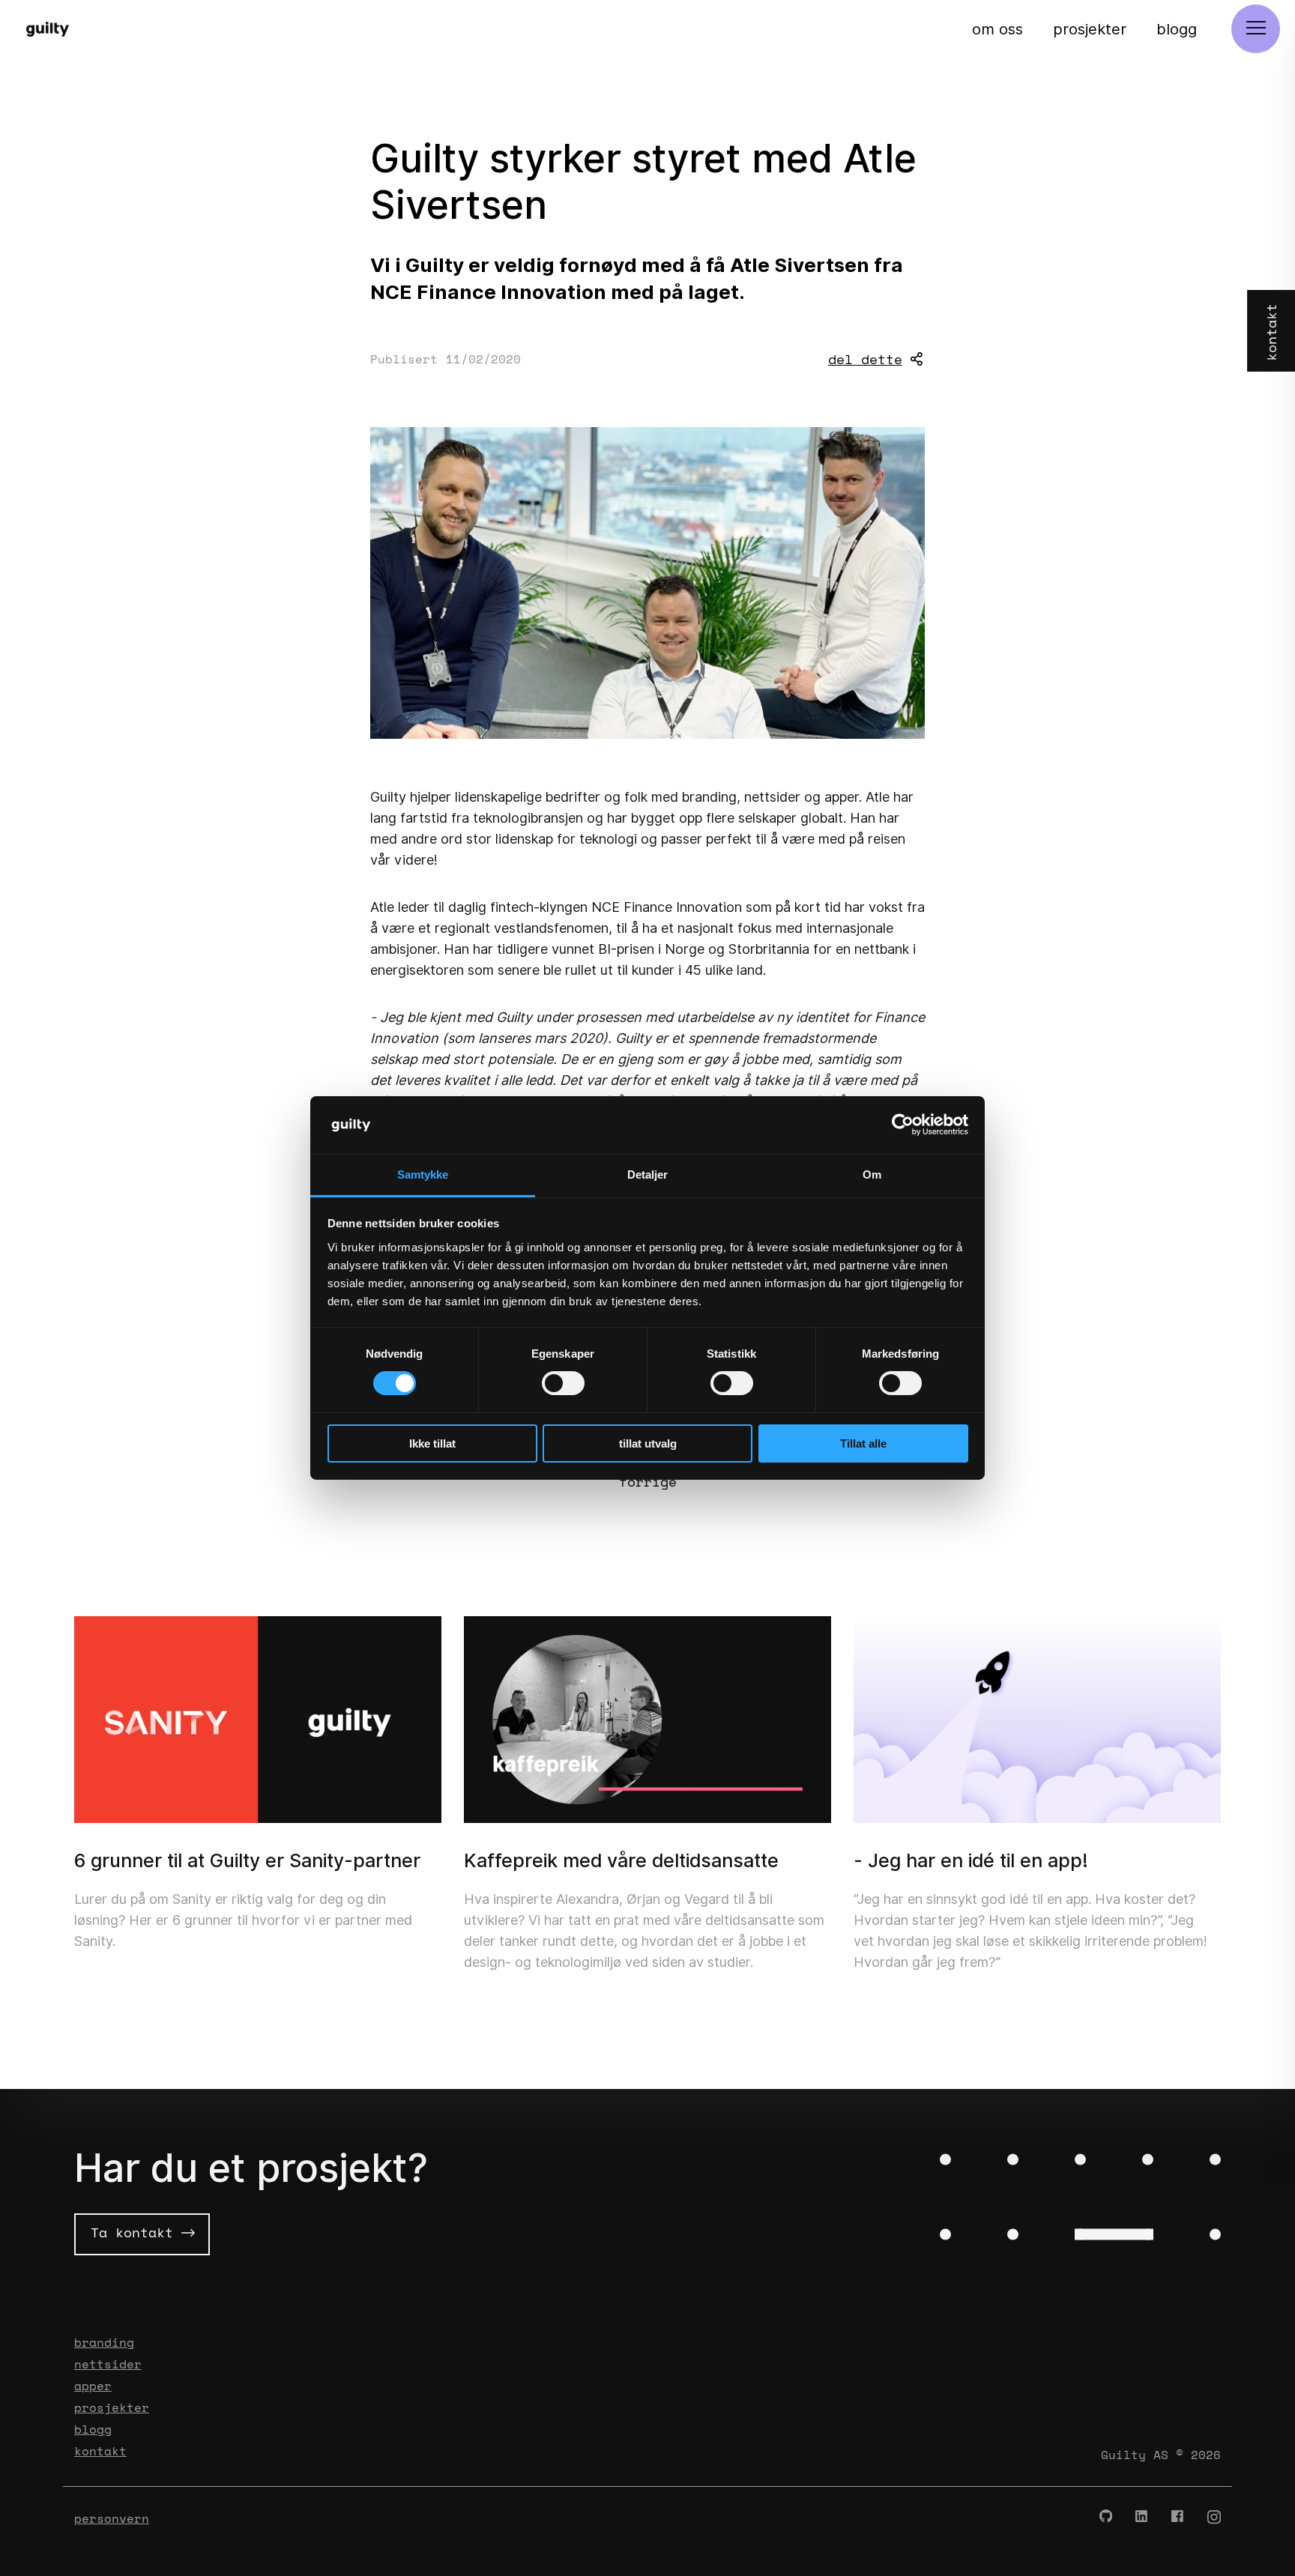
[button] (1256, 29)
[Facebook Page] (1178, 2517)
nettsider (108, 2364)
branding (104, 2342)
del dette (865, 359)
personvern (112, 2518)
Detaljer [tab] (648, 1174)
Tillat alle (863, 1443)
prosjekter (1090, 29)
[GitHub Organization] (1106, 2517)
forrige (648, 1481)
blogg (1177, 29)
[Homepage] (54, 29)
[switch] (563, 1383)
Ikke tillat (432, 1443)
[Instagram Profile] (1214, 2517)
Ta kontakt (136, 2232)
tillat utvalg (648, 1443)
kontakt (100, 2451)
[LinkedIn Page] (1142, 2517)
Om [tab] (872, 1174)
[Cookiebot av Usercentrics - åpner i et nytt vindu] (903, 1125)
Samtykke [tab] (423, 1174)
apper (93, 2386)
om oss (997, 29)
